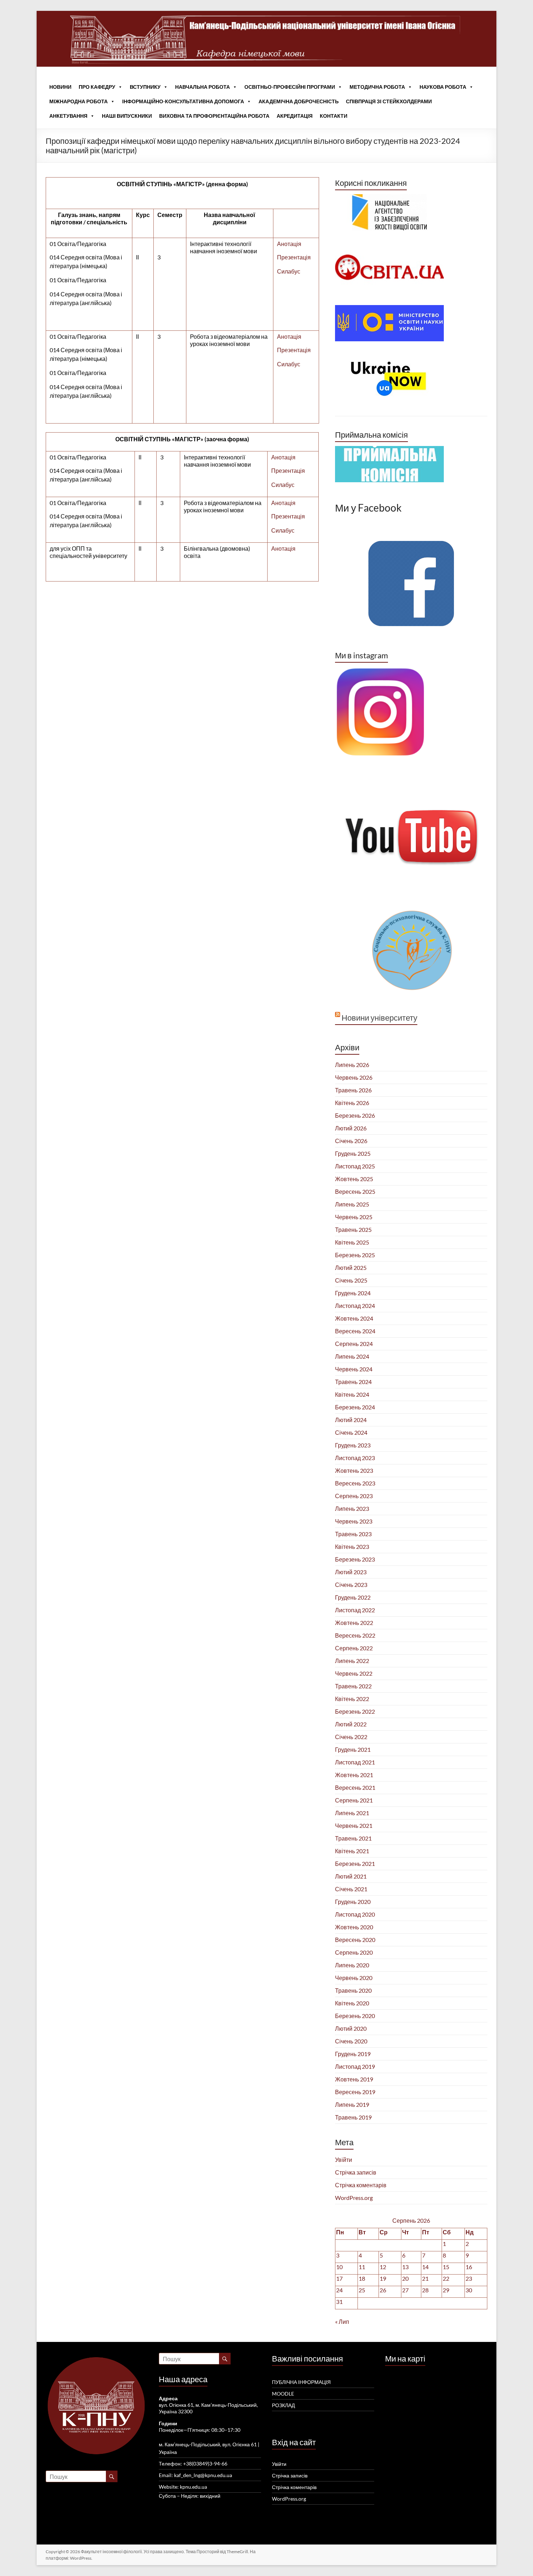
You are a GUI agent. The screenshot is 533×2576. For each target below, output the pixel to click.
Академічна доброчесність (299, 101)
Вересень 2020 (355, 1940)
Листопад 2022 (355, 1610)
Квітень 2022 (352, 1699)
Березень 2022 (355, 1711)
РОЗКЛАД (283, 2405)
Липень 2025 (352, 1204)
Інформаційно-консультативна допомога (183, 101)
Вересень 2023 (355, 1483)
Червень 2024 (354, 1369)
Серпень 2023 (354, 1496)
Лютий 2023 (351, 1572)
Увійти (344, 2160)
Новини (60, 87)
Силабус (289, 271)
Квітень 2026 (352, 1103)
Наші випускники (127, 116)
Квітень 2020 (352, 2003)
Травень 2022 (353, 1686)
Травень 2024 (353, 1382)
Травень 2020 (353, 1990)
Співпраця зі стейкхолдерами (389, 101)
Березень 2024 (355, 1407)
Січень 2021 (351, 1889)
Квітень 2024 (352, 1394)
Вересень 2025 (355, 1191)
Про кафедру (97, 87)
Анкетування (68, 116)
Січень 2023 (351, 1585)
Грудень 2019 (353, 2054)
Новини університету (379, 1018)
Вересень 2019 (355, 2092)
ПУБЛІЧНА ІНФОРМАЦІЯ (301, 2382)
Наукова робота (443, 87)
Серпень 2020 (354, 1952)
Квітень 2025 (352, 1242)
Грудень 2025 (353, 1153)
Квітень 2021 (352, 1851)
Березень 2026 (355, 1115)
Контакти (334, 116)
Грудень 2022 (353, 1597)
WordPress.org (354, 2198)
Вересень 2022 (355, 1635)
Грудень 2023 (353, 1445)
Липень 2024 (352, 1356)
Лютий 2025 (351, 1268)
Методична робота (377, 87)
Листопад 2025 (355, 1166)
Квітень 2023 (352, 1547)
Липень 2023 (352, 1508)
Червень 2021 (354, 1825)
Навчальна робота (203, 87)
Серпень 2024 (354, 1344)
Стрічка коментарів (361, 2185)
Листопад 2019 (355, 2066)
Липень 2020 (352, 1965)
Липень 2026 (352, 1065)
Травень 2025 (353, 1229)
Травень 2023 (353, 1534)
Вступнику (145, 87)
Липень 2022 (352, 1661)
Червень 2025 (354, 1217)
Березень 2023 (355, 1559)
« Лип (342, 2321)
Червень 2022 (354, 1673)
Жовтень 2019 (354, 2079)
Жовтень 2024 (354, 1318)
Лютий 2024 (351, 1420)
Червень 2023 (354, 1521)
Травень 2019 (353, 2117)
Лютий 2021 (351, 1876)
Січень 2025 (351, 1280)
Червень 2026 (354, 1077)
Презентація (294, 257)
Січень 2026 (351, 1141)
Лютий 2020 (351, 2028)
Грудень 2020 (353, 1902)
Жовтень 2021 (354, 1775)
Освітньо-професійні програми (290, 87)
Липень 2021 (352, 1813)
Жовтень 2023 (354, 1470)
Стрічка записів (356, 2172)
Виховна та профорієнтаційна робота (214, 116)
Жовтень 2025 (354, 1179)
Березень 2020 (355, 2016)
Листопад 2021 (355, 1762)
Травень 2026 (353, 1090)
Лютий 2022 (351, 1724)
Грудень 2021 (353, 1749)
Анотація (289, 244)
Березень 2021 (355, 1864)
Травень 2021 (353, 1838)
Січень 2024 (351, 1432)
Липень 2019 (352, 2104)
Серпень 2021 (354, 1800)
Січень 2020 (351, 2041)
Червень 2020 (354, 1978)
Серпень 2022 (354, 1648)
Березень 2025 (355, 1255)
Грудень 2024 (353, 1293)
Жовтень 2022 (354, 1623)
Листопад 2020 (355, 1914)
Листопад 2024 (355, 1306)
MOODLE (283, 2394)
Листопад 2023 (355, 1458)
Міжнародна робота (78, 101)
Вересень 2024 (355, 1331)
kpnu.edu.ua (193, 2487)
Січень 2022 (351, 1737)
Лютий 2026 (351, 1128)
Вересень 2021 (355, 1787)
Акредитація (295, 116)
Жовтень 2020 (354, 1927)
